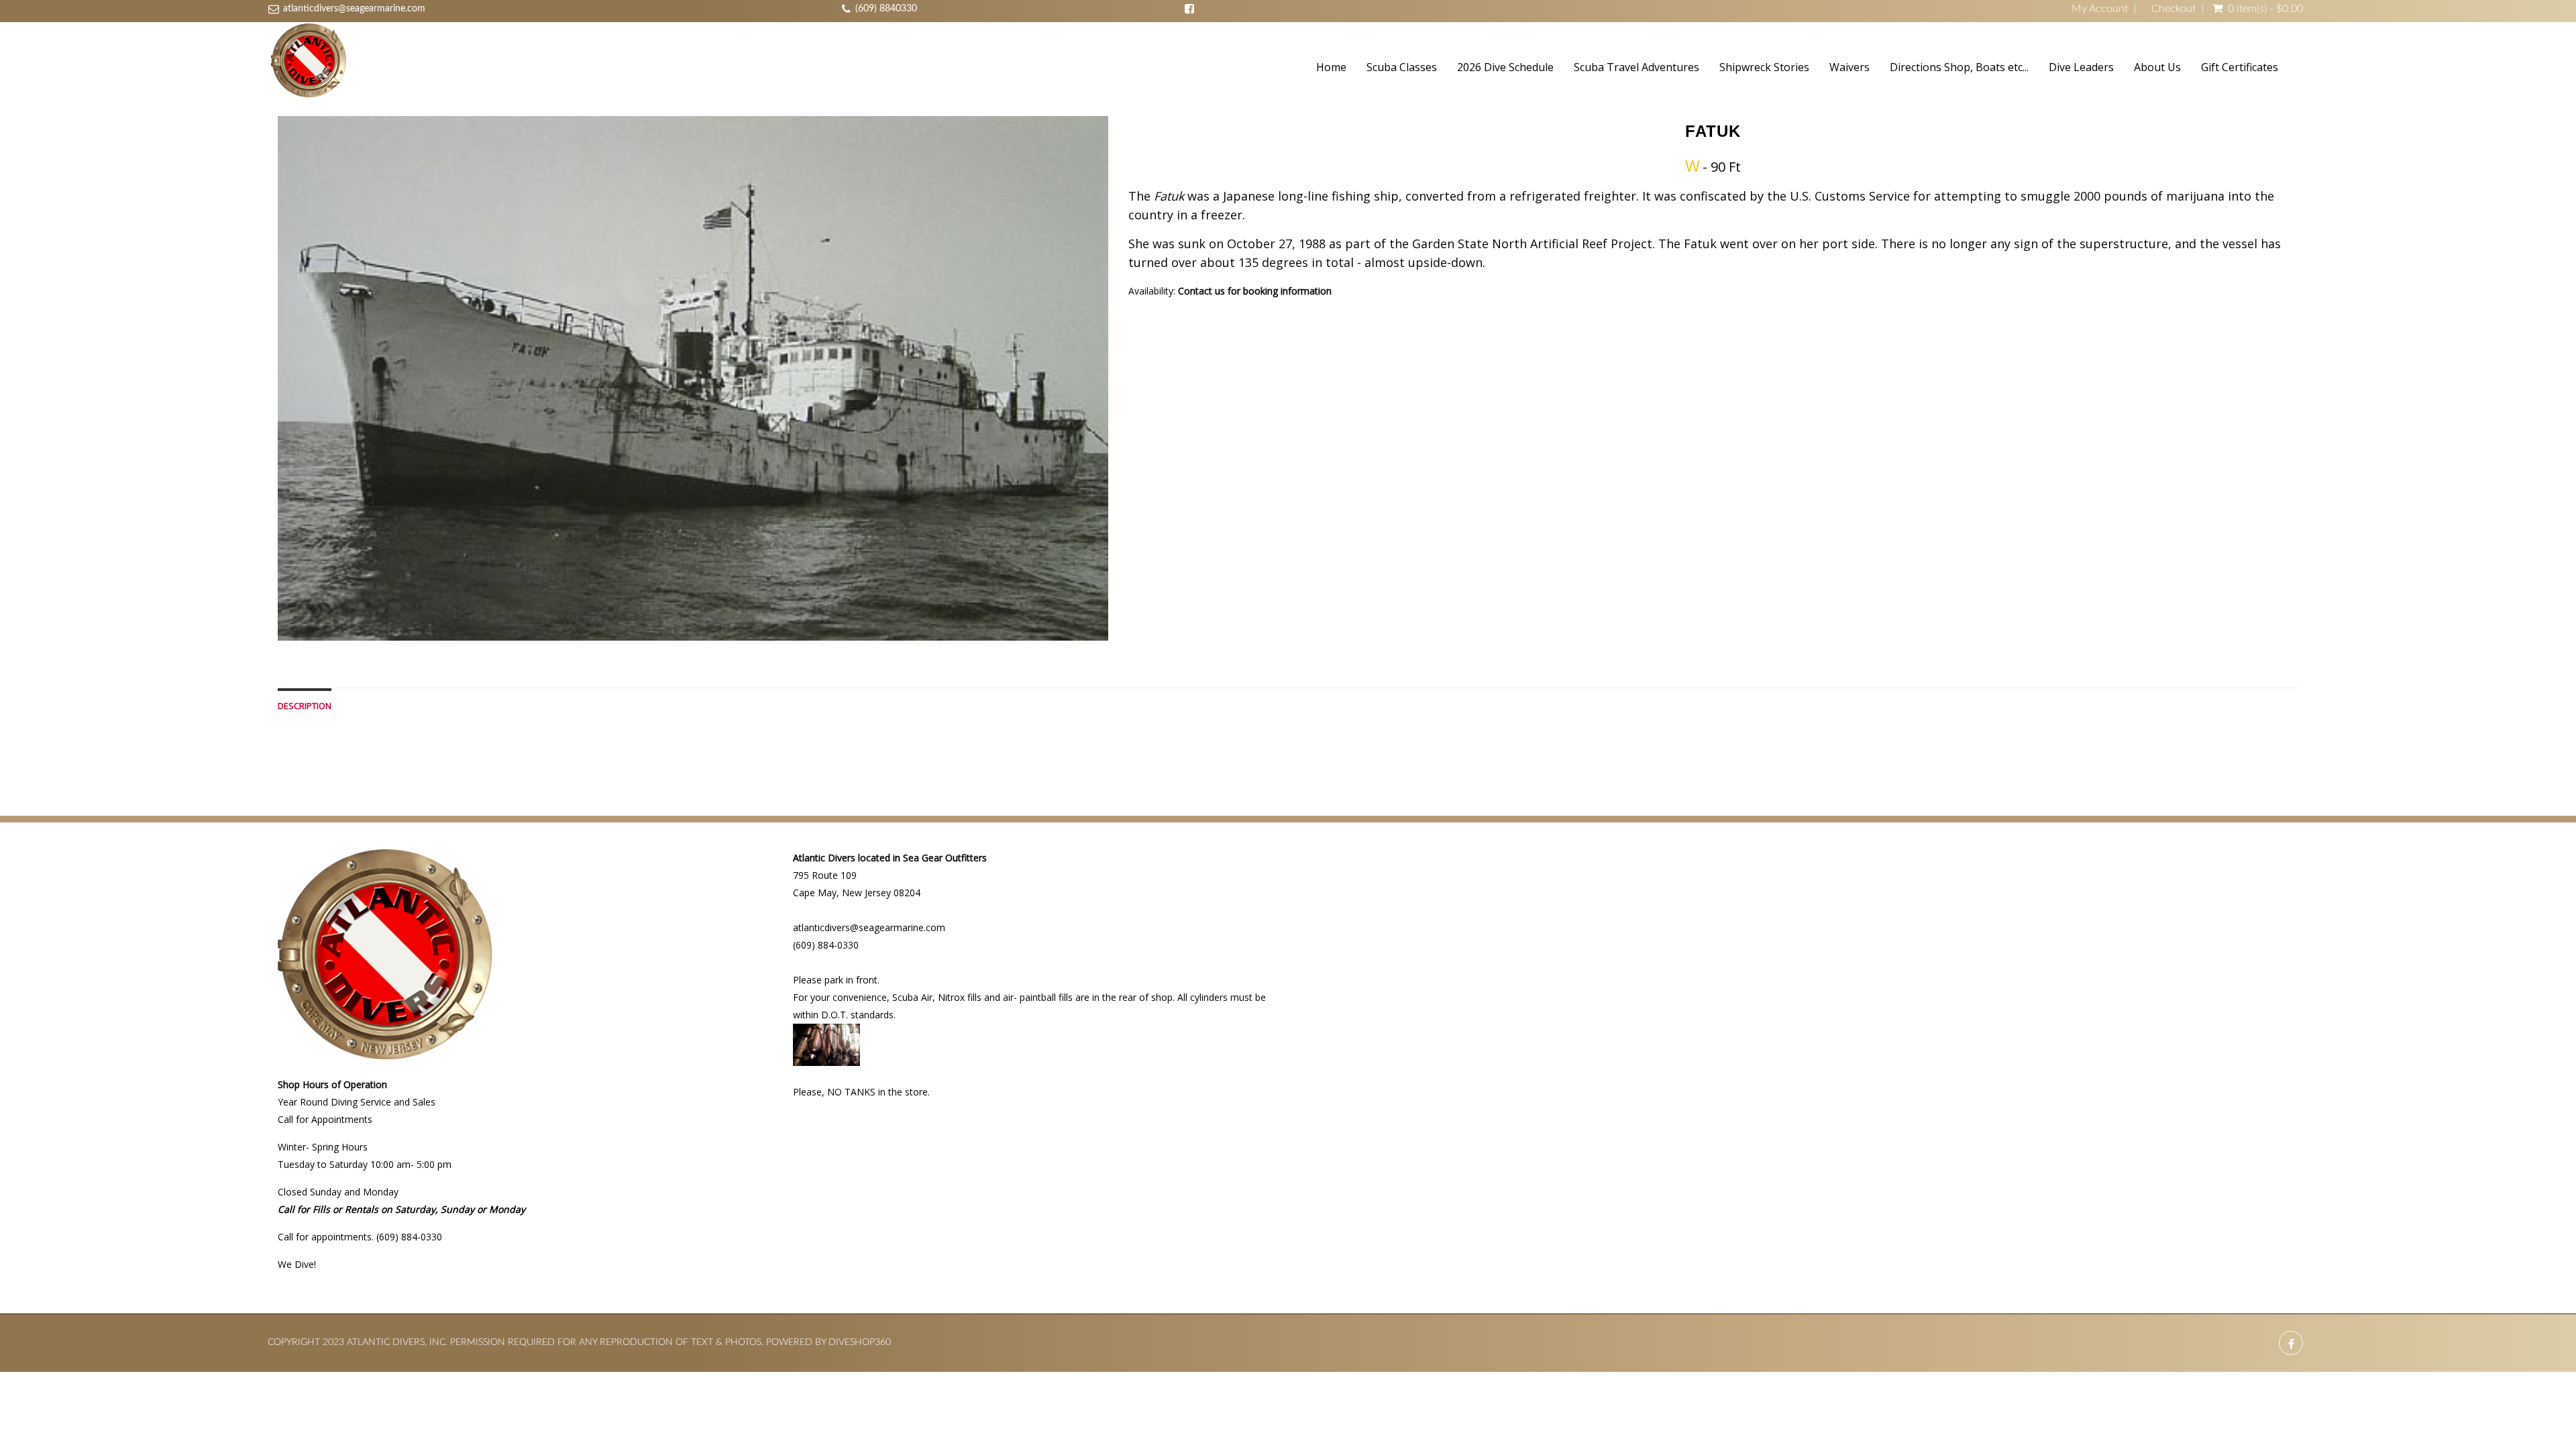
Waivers (1849, 67)
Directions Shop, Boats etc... (1959, 67)
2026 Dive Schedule (1505, 67)
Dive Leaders (2081, 67)
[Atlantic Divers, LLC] (309, 62)
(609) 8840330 (886, 9)
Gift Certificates (2240, 67)
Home (1331, 67)
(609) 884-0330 (826, 945)
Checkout (2173, 9)
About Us (2157, 67)
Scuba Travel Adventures (1636, 67)
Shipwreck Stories (1764, 67)
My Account (2100, 9)
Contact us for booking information (1255, 291)
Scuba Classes (1402, 67)
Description (305, 706)
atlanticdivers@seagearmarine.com (354, 9)
